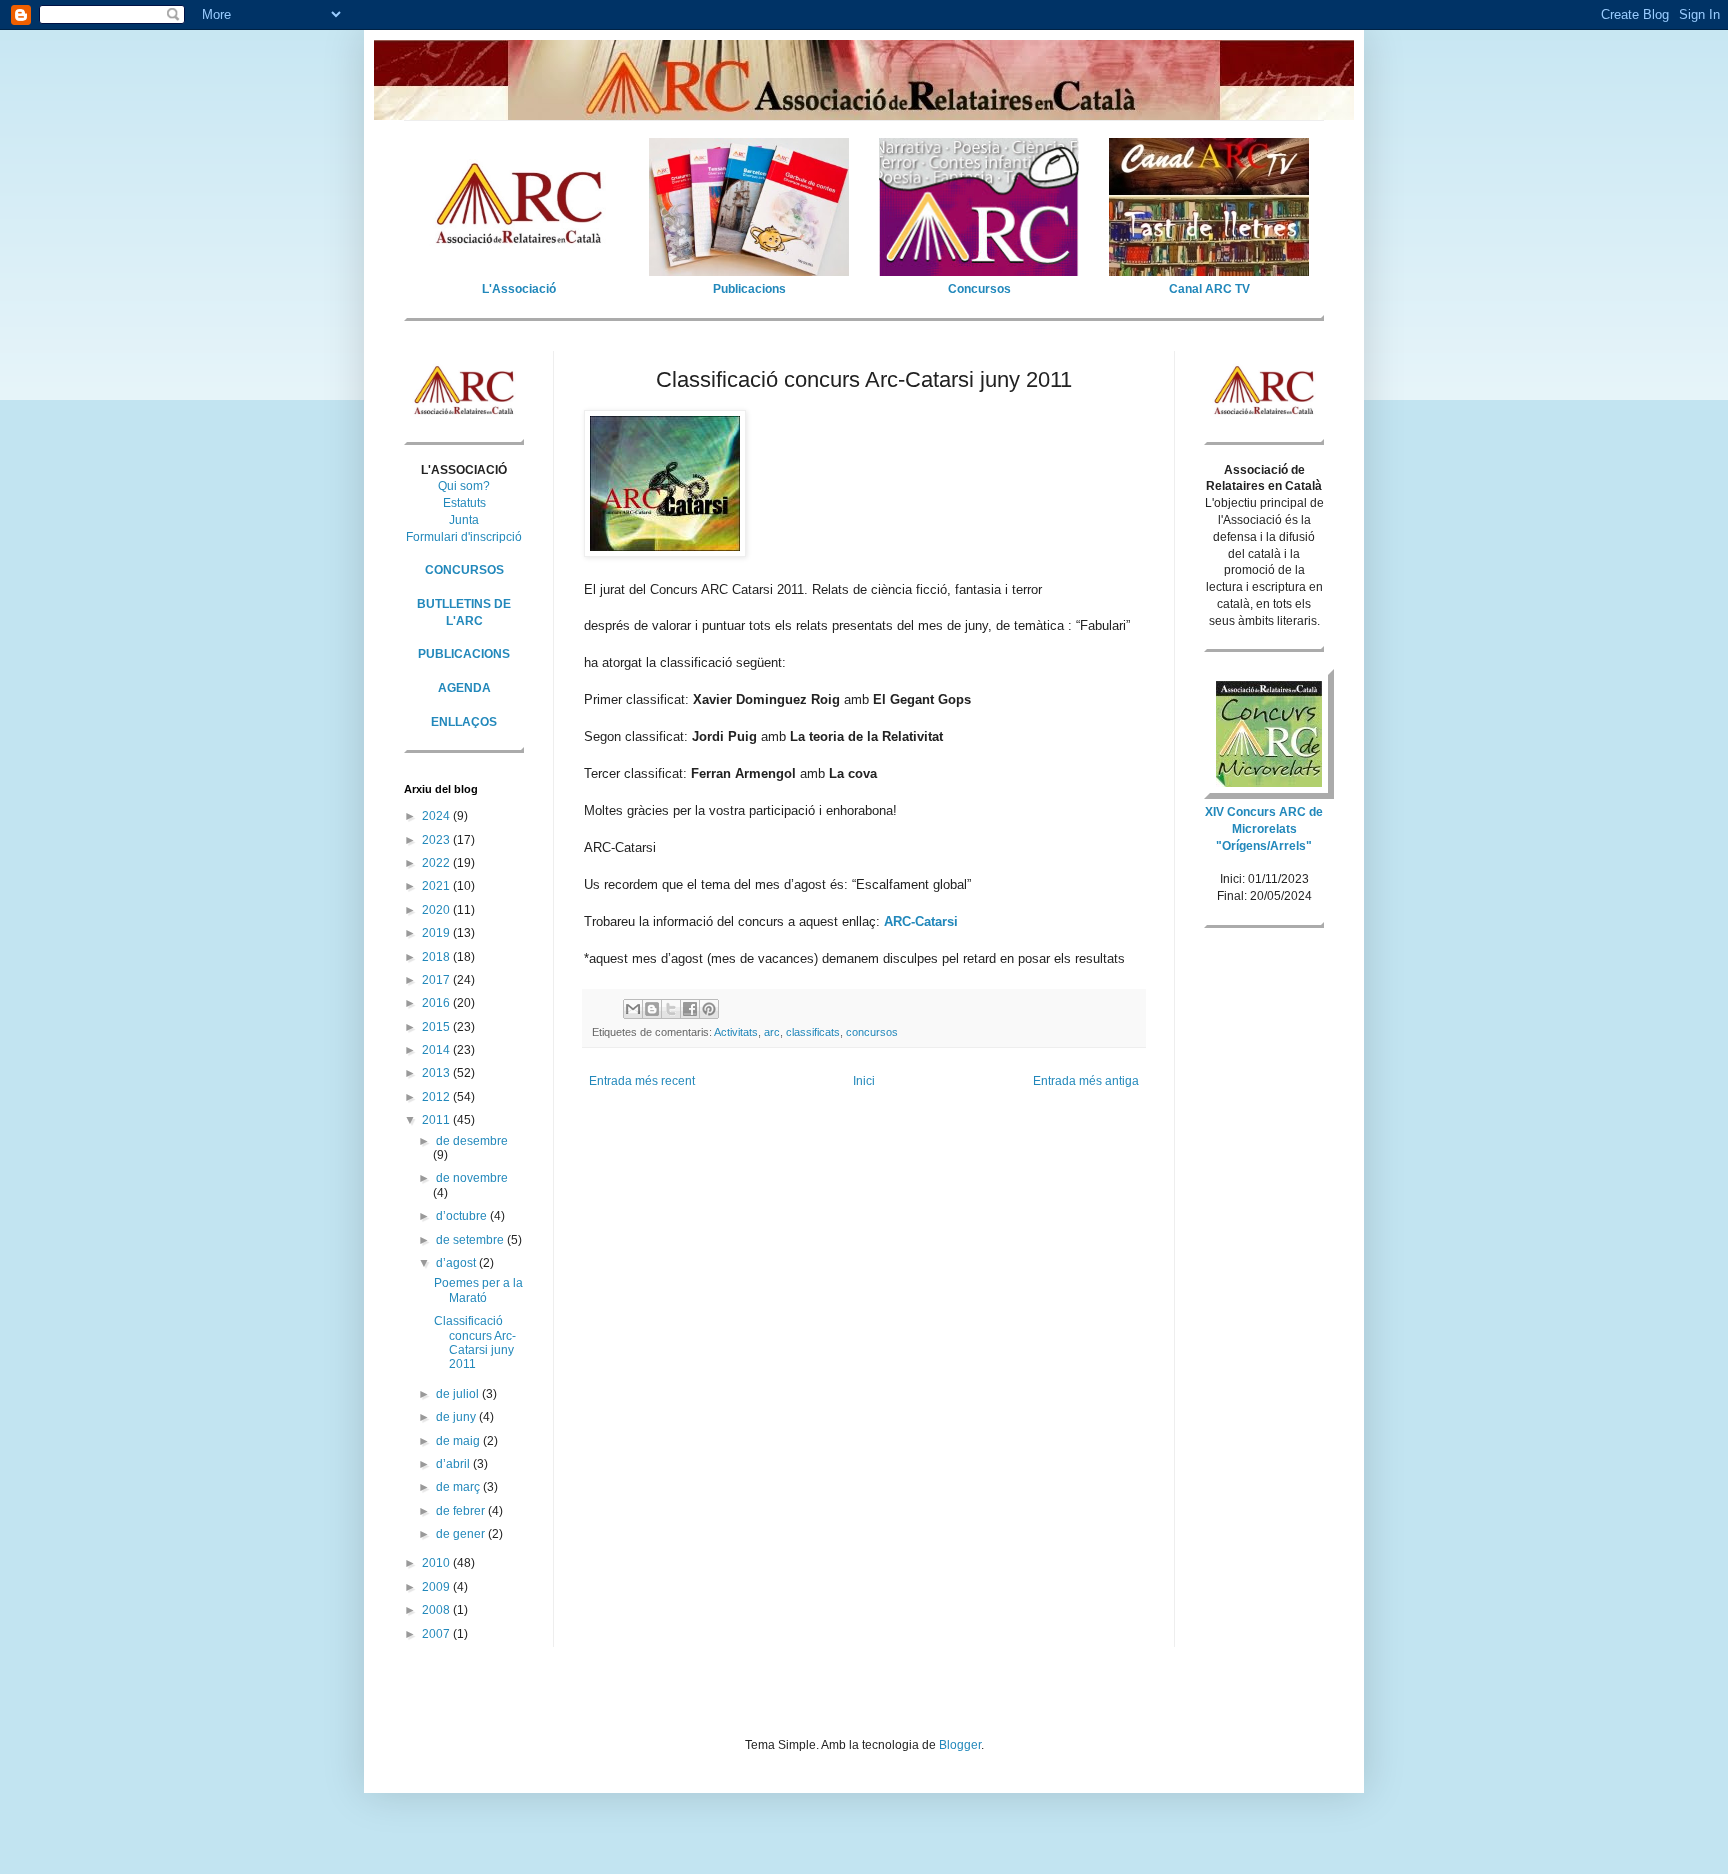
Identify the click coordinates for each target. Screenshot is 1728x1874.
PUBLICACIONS (464, 654)
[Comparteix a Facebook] (690, 1009)
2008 (437, 1610)
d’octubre (463, 1216)
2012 (437, 1097)
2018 (437, 957)
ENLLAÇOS (464, 722)
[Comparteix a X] (671, 1009)
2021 (437, 886)
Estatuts (464, 503)
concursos (872, 1032)
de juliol (459, 1394)
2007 (437, 1634)
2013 (437, 1073)
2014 (437, 1050)
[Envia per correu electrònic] (633, 1009)
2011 (437, 1120)
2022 (437, 863)
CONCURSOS (464, 570)
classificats (813, 1032)
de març (459, 1487)
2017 (437, 980)
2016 (437, 1003)
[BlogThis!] (652, 1009)
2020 (437, 910)
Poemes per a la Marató (478, 1290)
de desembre (472, 1141)
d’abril (454, 1464)
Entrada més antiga (1086, 1081)
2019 (437, 933)
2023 (437, 840)
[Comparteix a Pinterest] (709, 1009)
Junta (464, 520)
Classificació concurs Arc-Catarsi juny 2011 (475, 1342)
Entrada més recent (642, 1081)
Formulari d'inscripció (464, 537)
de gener (462, 1534)
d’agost (457, 1263)
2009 (437, 1587)
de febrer (462, 1511)
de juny (457, 1417)
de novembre (472, 1178)
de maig (459, 1441)
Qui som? (464, 486)
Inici (864, 1081)
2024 (437, 816)
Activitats (736, 1032)
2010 (437, 1563)
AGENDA (464, 688)
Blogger (960, 1745)
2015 (437, 1027)
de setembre (471, 1240)
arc (772, 1032)
